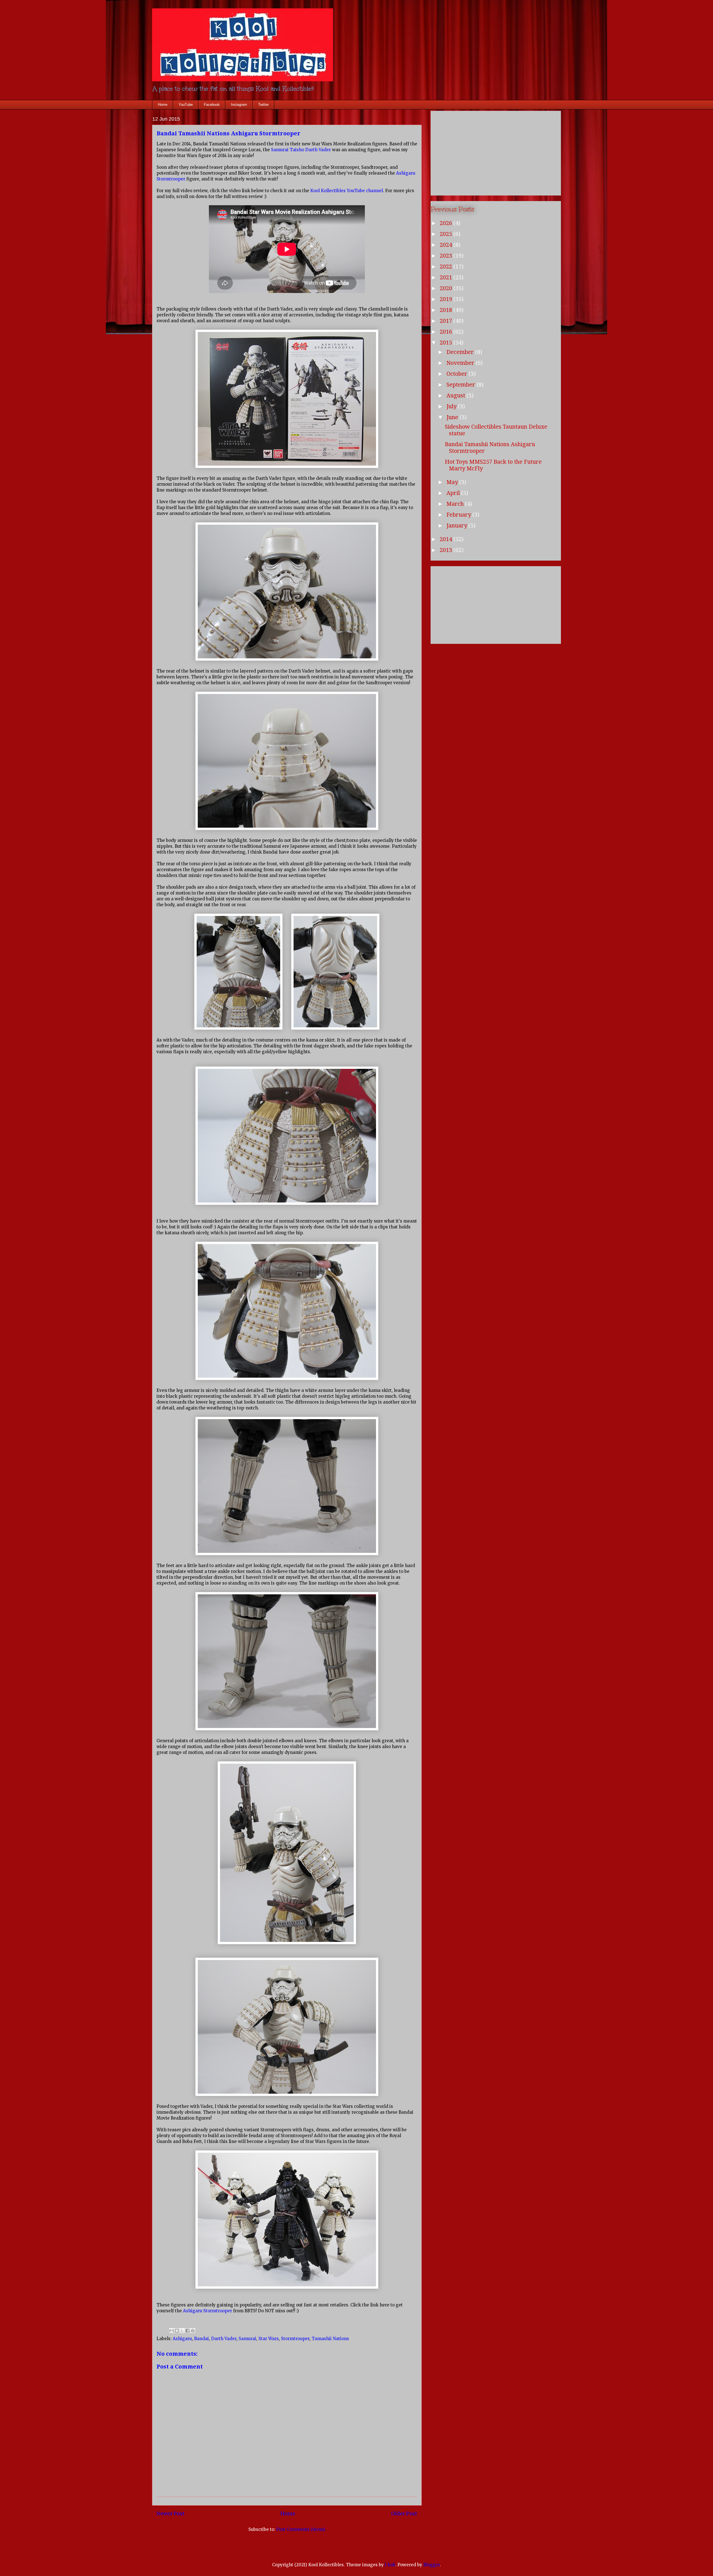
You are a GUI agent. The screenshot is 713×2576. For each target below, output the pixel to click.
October (458, 374)
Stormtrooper (295, 2339)
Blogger (432, 2565)
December (461, 352)
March (456, 504)
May (453, 482)
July (452, 406)
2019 (447, 299)
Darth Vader (224, 2339)
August (456, 395)
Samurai (247, 2339)
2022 (447, 267)
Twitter (263, 105)
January (457, 526)
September (462, 385)
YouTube (186, 105)
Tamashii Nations (330, 2339)
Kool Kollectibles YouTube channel (347, 191)
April (454, 493)
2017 (447, 321)
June (453, 417)
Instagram (239, 105)
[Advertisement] (496, 152)
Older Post (404, 2513)
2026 (447, 223)
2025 (447, 234)
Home (163, 105)
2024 (447, 245)
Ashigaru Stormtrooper (207, 2311)
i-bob (390, 2565)
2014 (447, 539)
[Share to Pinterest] (193, 2331)
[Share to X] (182, 2331)
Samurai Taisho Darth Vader (301, 150)
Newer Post (171, 2513)
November (461, 363)
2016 (447, 332)
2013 (447, 550)
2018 (447, 310)
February (459, 515)
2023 (447, 256)
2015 (447, 343)
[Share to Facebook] (187, 2331)
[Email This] (172, 2331)
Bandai (202, 2339)
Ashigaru (182, 2339)
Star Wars (269, 2339)
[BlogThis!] (177, 2331)
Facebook (212, 105)
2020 (447, 288)
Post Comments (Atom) (301, 2529)
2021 (447, 277)
